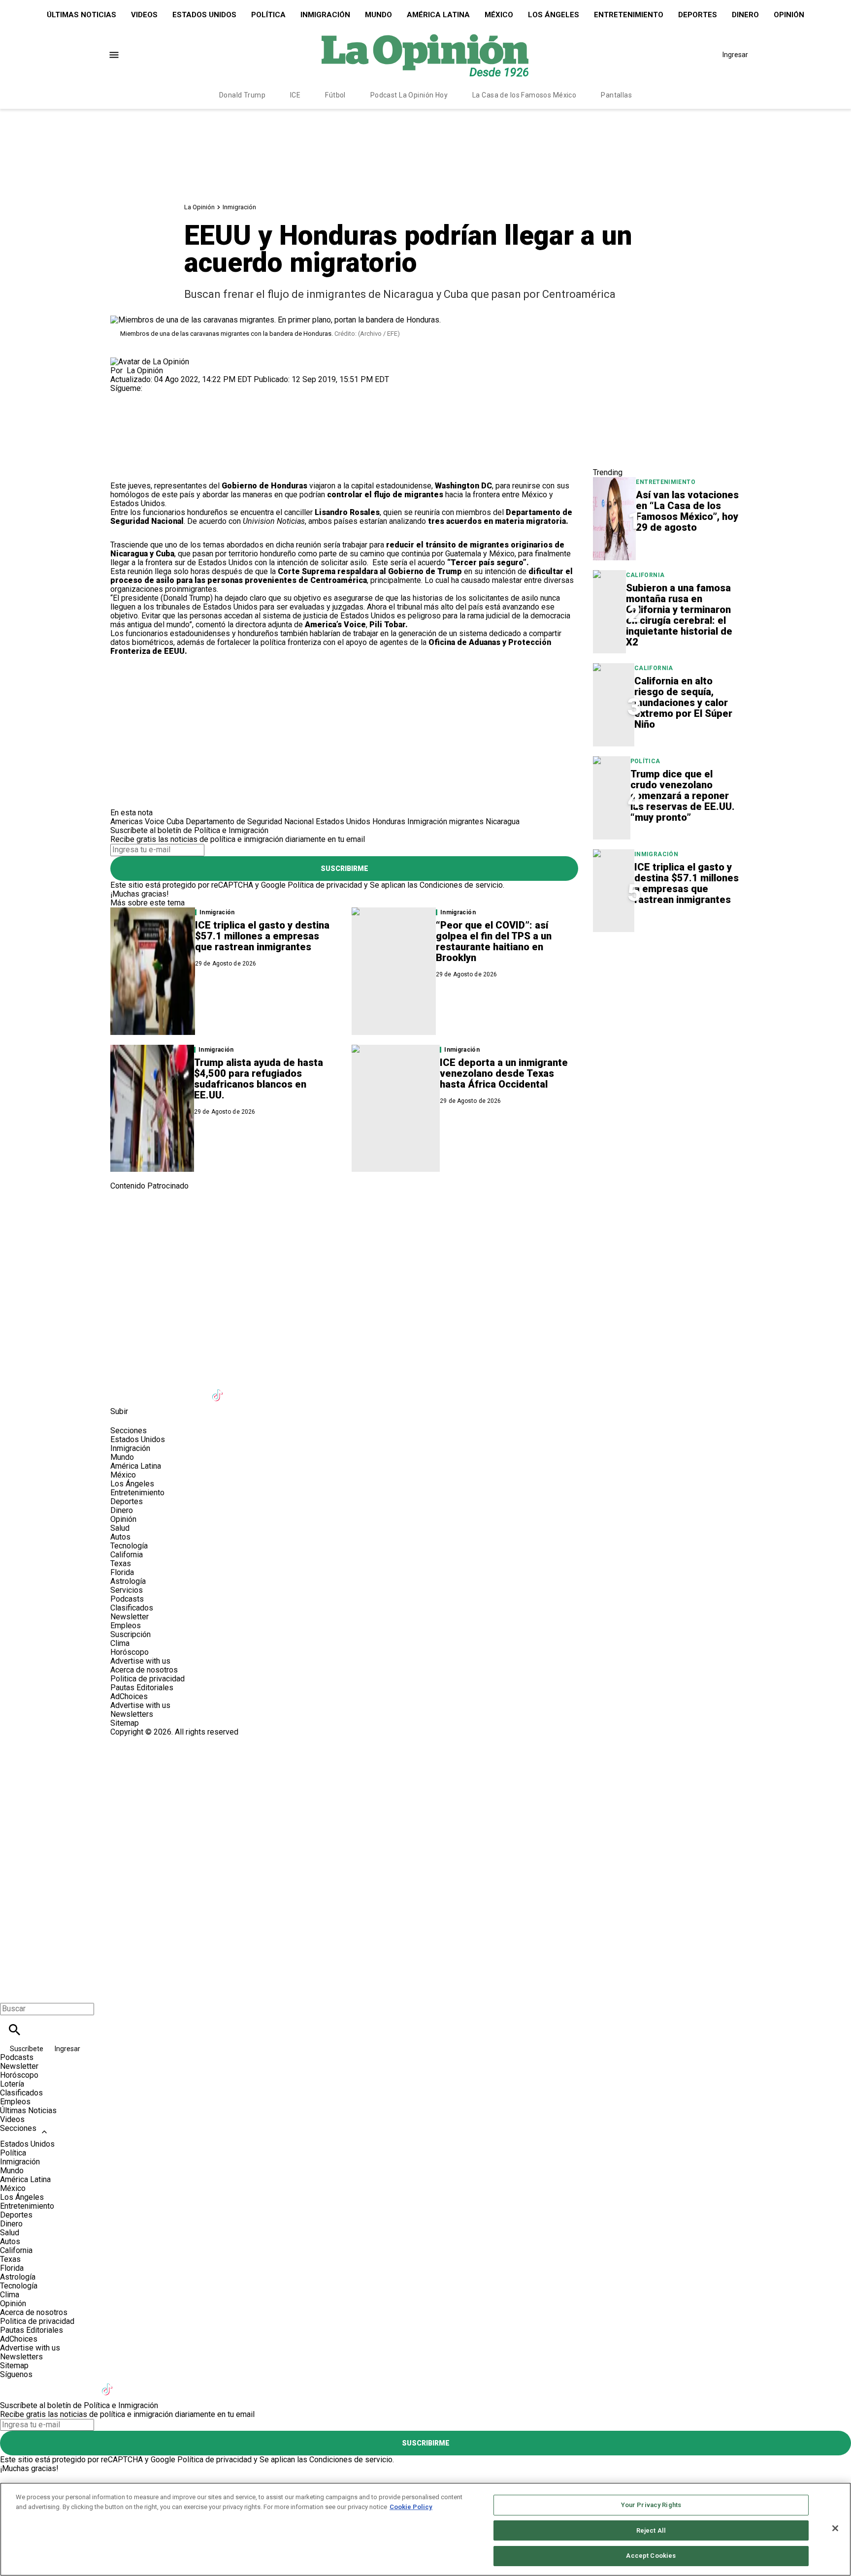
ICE (295, 95)
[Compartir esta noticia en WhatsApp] (122, 419)
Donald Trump (242, 95)
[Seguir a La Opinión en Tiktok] (219, 1389)
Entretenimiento (629, 15)
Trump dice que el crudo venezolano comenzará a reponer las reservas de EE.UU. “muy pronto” (683, 796)
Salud (120, 1528)
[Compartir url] (121, 470)
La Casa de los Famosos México (524, 95)
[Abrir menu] (114, 55)
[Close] (835, 2528)
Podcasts (127, 1599)
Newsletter (130, 1617)
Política (268, 15)
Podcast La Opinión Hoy (409, 95)
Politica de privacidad (147, 1679)
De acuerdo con (246, 521)
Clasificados (132, 1608)
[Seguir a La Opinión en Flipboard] (267, 1389)
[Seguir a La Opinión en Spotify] (315, 1389)
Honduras (389, 821)
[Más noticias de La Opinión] (150, 362)
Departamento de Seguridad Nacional (250, 821)
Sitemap (125, 1723)
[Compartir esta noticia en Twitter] (171, 419)
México (499, 15)
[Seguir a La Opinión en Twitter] (147, 397)
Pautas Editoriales (142, 1688)
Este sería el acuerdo (451, 563)
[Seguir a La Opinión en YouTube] (195, 1389)
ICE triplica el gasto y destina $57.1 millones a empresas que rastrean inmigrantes (262, 936)
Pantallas (616, 95)
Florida (122, 1572)
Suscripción (131, 1634)
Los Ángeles (554, 15)
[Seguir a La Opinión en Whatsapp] (291, 1389)
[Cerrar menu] (11, 1992)
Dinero (745, 15)
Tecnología (129, 1546)
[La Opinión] (425, 55)
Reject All (651, 2530)
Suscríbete (27, 2049)
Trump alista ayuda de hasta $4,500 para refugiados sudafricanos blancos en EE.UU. (259, 1079)
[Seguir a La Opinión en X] (147, 1389)
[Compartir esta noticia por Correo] (194, 419)
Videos (144, 15)
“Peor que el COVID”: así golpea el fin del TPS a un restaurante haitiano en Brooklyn (494, 941)
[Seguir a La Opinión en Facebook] (122, 397)
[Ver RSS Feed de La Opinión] (339, 1389)
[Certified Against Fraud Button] (146, 1741)
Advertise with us (140, 1661)
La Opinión (199, 207)
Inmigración (325, 15)
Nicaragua (503, 821)
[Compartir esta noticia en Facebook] (147, 419)
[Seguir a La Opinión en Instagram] (170, 397)
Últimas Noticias (82, 15)
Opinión (789, 15)
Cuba (175, 821)
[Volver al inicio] (425, 1772)
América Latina (438, 15)
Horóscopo (130, 1652)
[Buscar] (15, 2030)
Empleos (126, 1626)
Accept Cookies (651, 2556)
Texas (121, 1563)
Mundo (378, 15)
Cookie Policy (411, 2507)
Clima (120, 1643)
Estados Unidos (204, 15)
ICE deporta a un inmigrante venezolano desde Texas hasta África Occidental (504, 1073)
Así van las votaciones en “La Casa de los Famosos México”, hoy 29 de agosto (687, 511)
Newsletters (132, 1714)
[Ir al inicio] (425, 1232)
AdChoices (129, 1696)
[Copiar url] (133, 448)
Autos (120, 1537)
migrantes (466, 821)
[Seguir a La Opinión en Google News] (243, 1389)
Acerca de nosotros (144, 1670)
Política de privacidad (325, 885)
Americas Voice (137, 821)
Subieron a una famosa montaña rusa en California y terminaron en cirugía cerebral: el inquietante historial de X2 (679, 615)
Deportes (698, 15)
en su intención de (342, 576)
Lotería (12, 2084)
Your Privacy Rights (651, 2505)
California (645, 575)
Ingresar (735, 55)
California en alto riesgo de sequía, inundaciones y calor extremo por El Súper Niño (683, 703)
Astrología (128, 1581)
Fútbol (335, 95)
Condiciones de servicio (461, 885)
